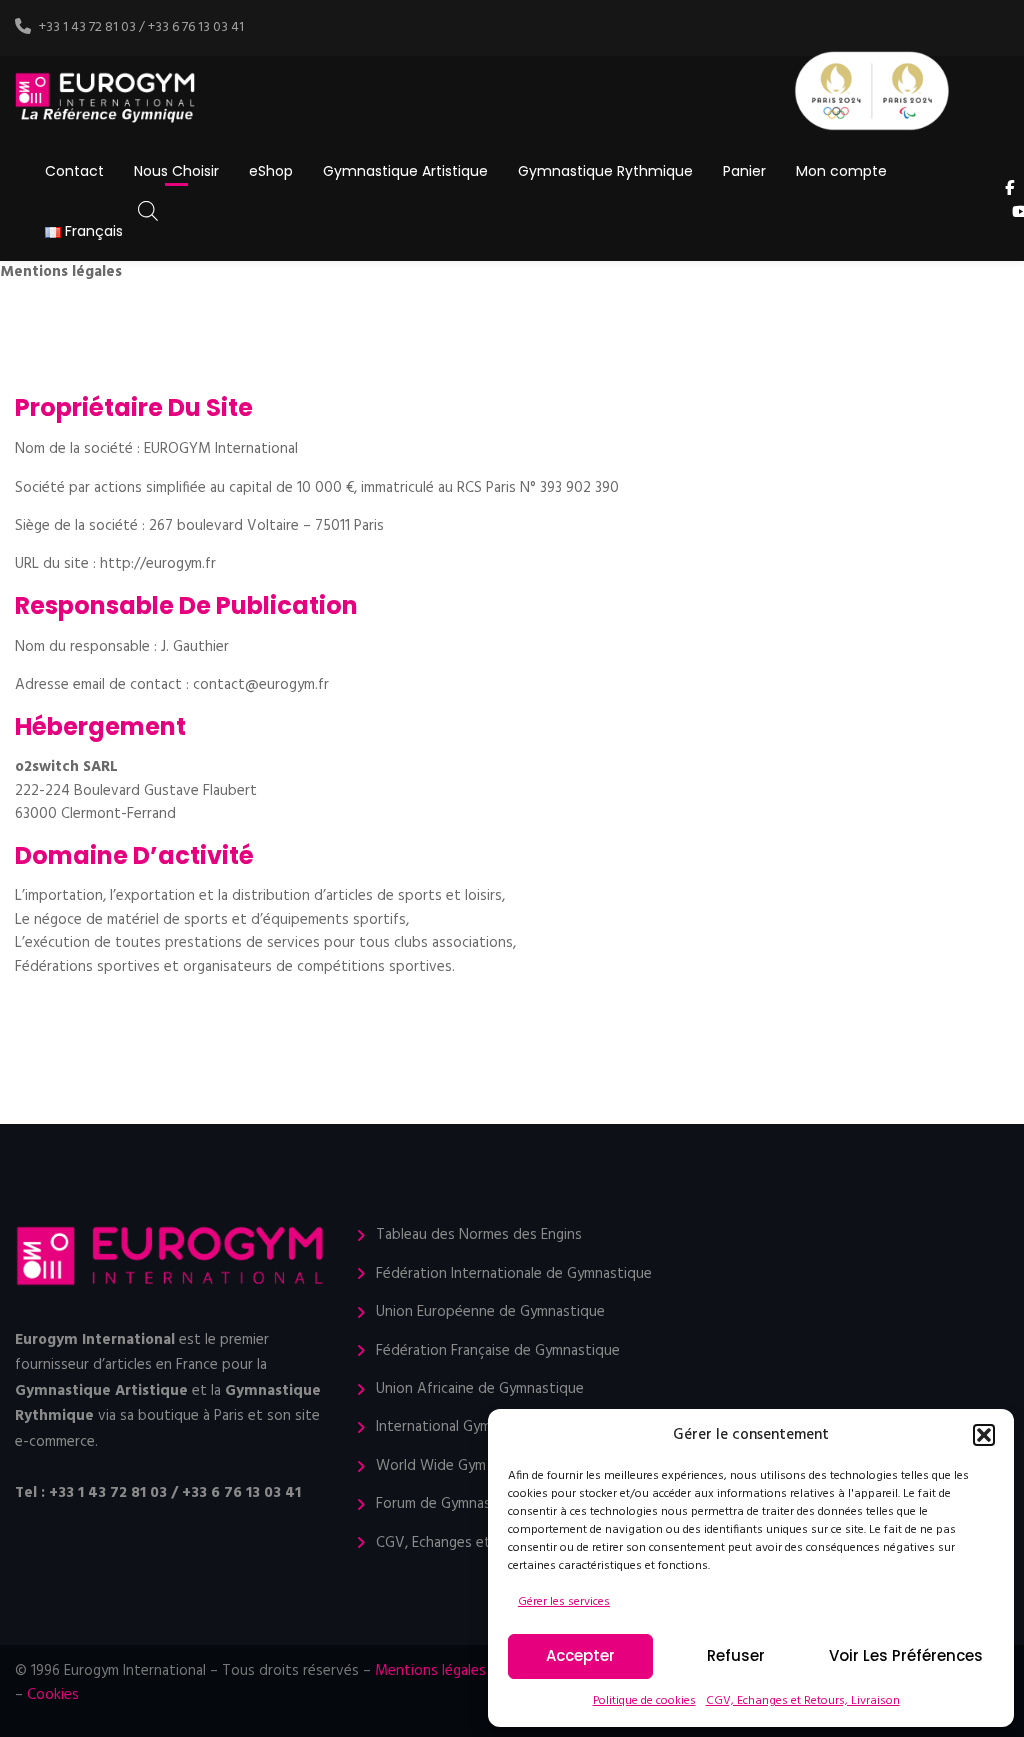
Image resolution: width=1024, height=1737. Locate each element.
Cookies (53, 1695)
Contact (74, 171)
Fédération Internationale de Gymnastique (514, 1274)
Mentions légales (430, 1671)
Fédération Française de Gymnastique (498, 1351)
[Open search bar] (148, 211)
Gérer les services (564, 1602)
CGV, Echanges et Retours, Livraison (803, 1701)
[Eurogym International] (106, 98)
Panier (744, 171)
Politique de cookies (644, 1701)
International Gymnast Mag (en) (478, 1427)
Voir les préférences (906, 1655)
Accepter (580, 1655)
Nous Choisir (176, 171)
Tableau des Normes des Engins (479, 1235)
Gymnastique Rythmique (605, 171)
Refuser (736, 1655)
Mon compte (841, 171)
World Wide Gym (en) (445, 1466)
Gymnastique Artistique (405, 171)
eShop (271, 171)
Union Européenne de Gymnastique (490, 1312)
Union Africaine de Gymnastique (480, 1389)
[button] (984, 1435)
